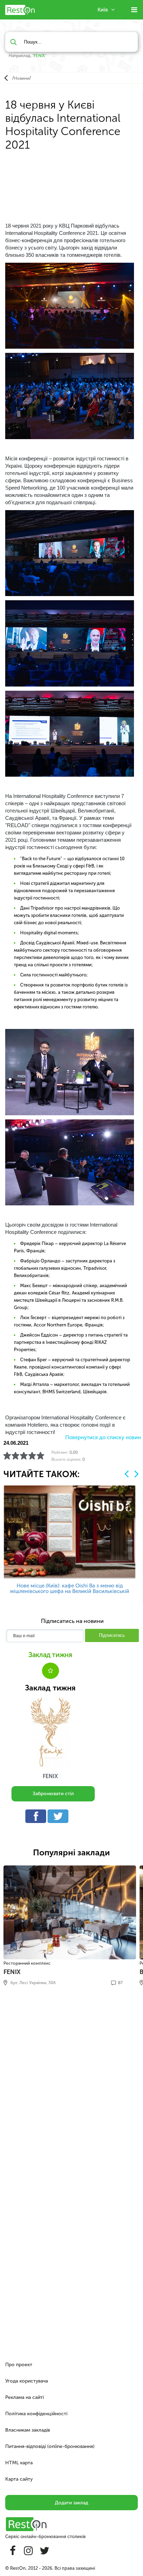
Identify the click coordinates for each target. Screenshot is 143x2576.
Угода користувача (27, 2381)
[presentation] (127, 1474)
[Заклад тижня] (50, 1732)
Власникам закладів (28, 2430)
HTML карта (19, 2463)
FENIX (39, 56)
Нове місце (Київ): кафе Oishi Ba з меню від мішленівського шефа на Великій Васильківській (70, 1588)
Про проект (19, 2365)
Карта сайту (19, 2479)
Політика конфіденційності (36, 2414)
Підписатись (112, 1635)
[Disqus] (71, 2086)
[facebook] (37, 1818)
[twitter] (60, 1818)
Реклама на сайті (24, 2397)
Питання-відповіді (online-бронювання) (50, 2446)
